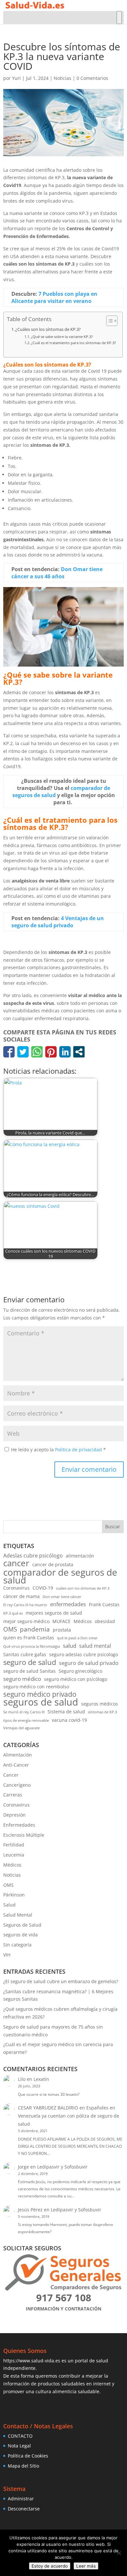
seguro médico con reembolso (36, 1687)
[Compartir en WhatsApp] (37, 1052)
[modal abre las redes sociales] (79, 1052)
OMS (10, 1629)
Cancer (11, 1775)
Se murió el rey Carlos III (24, 1712)
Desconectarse (24, 2509)
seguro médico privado (40, 1694)
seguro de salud (30, 1662)
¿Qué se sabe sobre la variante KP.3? (62, 337)
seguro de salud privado (89, 1663)
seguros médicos (99, 1704)
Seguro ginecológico (80, 1671)
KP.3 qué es (13, 1613)
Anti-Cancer (16, 1765)
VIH (7, 1955)
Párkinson (14, 1895)
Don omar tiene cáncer (62, 1597)
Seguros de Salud (22, 1925)
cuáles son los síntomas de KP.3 (83, 1588)
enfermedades (68, 1604)
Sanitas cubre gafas (25, 1654)
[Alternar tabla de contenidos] (109, 321)
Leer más (86, 2566)
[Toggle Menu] (119, 18)
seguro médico (22, 1679)
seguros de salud (41, 1702)
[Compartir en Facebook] (9, 1052)
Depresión (14, 1815)
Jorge (23, 2167)
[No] (119, 2553)
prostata (62, 1630)
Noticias (63, 78)
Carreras (13, 1795)
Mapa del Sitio (23, 2466)
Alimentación (18, 1755)
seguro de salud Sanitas (29, 1671)
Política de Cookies (28, 2456)
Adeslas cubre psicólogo (33, 1556)
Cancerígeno (17, 1785)
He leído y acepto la (58, 1450)
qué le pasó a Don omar (77, 1638)
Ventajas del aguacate (21, 1728)
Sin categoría (17, 1945)
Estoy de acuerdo (50, 2566)
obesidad (105, 1621)
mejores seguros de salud (54, 1613)
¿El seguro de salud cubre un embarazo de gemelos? (61, 1981)
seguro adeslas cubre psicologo (84, 1654)
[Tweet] (23, 1052)
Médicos (83, 1621)
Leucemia (14, 1855)
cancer (16, 1563)
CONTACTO (20, 2436)
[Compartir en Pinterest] (51, 1052)
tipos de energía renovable (26, 1720)
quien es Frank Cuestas (29, 1638)
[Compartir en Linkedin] (65, 1052)
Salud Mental (18, 1915)
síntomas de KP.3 (102, 1712)
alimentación (80, 1556)
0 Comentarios (92, 78)
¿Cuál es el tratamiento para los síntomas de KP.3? (73, 343)
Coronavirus (16, 1588)
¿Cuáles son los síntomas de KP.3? (48, 329)
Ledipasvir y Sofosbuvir (62, 2167)
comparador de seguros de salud (60, 1576)
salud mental (95, 1646)
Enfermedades (19, 1825)
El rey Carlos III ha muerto (25, 1605)
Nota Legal (19, 2446)
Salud (9, 1905)
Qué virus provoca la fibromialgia (32, 1646)
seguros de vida (21, 1935)
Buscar (113, 1526)
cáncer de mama (21, 1596)
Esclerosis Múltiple (24, 1835)
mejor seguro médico (26, 1621)
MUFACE (62, 1621)
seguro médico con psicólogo (76, 1679)
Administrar (21, 2499)
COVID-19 (43, 1588)
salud (70, 1646)
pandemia (35, 1629)
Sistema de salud (66, 1712)
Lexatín (41, 2079)
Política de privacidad (79, 1450)
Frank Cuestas (104, 1604)
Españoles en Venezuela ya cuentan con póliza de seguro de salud (69, 2116)
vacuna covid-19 (69, 1720)
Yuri (16, 78)
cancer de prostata (53, 1564)
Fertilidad (14, 1845)
